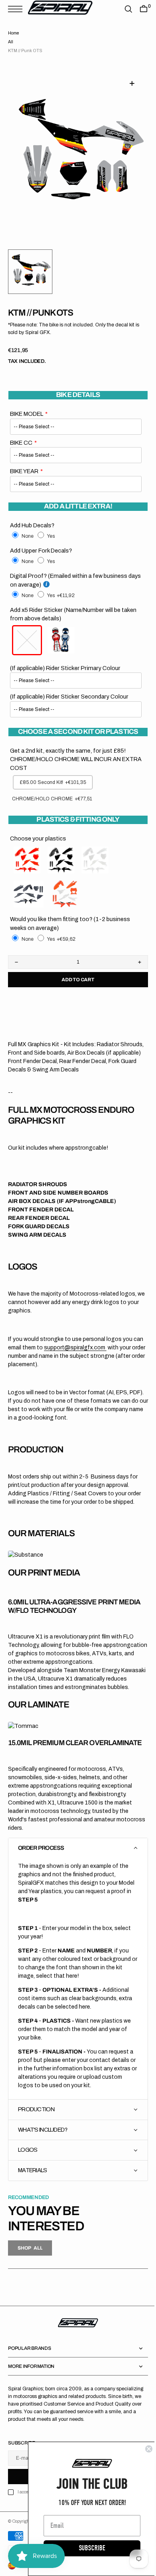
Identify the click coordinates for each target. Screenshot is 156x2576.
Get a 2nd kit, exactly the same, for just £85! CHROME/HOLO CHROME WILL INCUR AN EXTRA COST (68, 759)
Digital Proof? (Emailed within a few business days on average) (69, 580)
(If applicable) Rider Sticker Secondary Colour (69, 697)
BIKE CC (21, 443)
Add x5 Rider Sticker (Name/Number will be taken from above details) (73, 614)
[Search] (122, 9)
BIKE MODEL (27, 414)
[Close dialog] (143, 2449)
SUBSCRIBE (86, 2548)
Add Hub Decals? (32, 525)
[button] (17, 9)
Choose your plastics (38, 838)
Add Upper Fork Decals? (41, 551)
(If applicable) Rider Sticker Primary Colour (65, 668)
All (11, 42)
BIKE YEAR (24, 471)
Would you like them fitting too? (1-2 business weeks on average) (70, 923)
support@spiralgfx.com (86, 1348)
